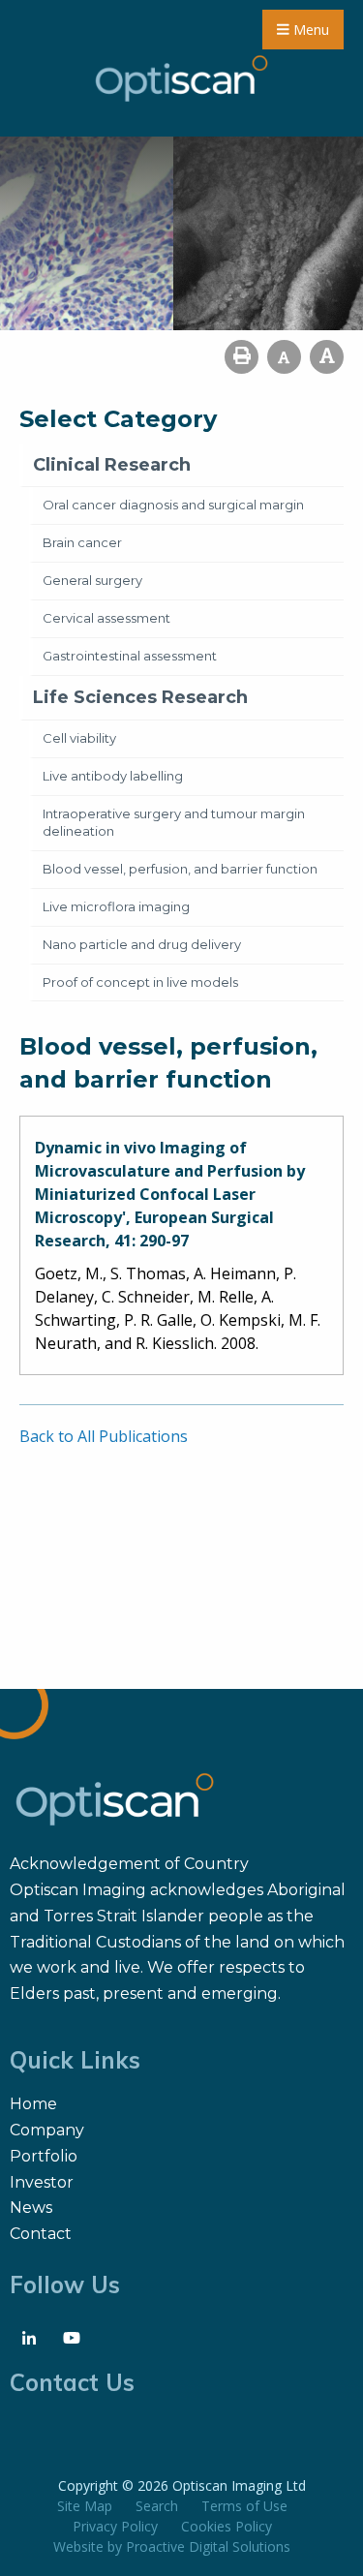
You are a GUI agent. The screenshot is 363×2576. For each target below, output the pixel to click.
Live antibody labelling (113, 776)
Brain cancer (82, 542)
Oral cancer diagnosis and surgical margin (173, 505)
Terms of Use (244, 2506)
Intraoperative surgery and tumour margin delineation (174, 822)
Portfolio (44, 2156)
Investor (42, 2182)
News (31, 2208)
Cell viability (79, 738)
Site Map (85, 2506)
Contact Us (72, 2382)
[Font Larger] (327, 357)
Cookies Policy (227, 2526)
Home (33, 2104)
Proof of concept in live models (140, 982)
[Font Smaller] (284, 357)
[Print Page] (242, 357)
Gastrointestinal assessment (130, 656)
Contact (41, 2234)
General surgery (92, 580)
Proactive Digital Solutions (208, 2546)
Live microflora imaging (116, 906)
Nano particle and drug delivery (142, 944)
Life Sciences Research (140, 697)
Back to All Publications (104, 1436)
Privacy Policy (115, 2526)
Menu (309, 30)
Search (157, 2506)
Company (47, 2130)
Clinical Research (112, 465)
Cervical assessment (106, 618)
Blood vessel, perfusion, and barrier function (180, 869)
